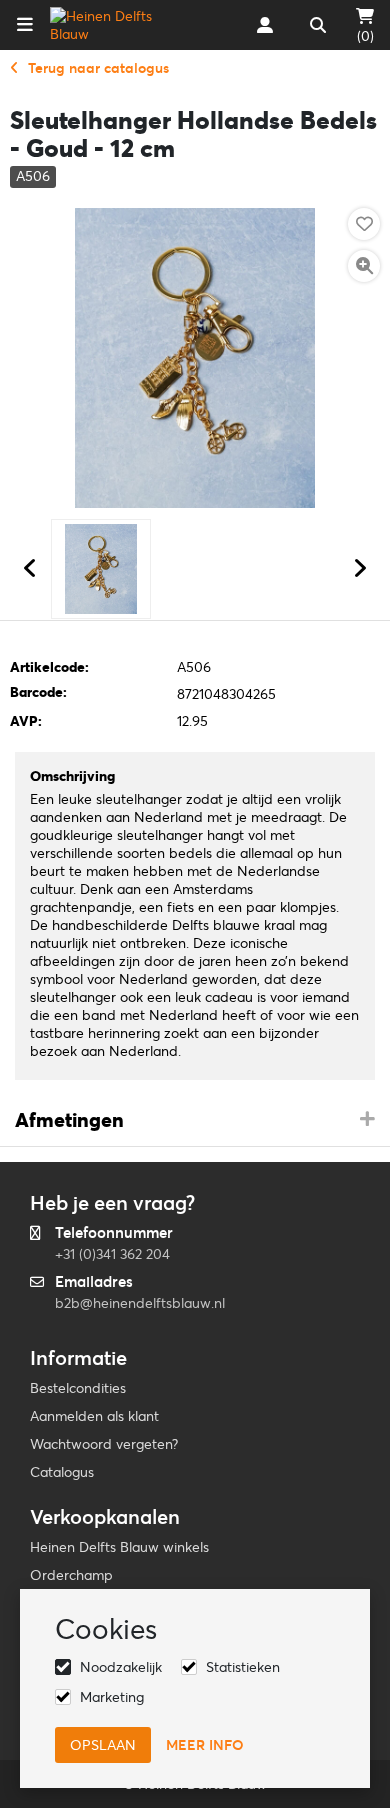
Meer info (205, 1745)
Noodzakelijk (121, 1667)
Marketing (112, 1697)
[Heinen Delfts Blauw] (113, 25)
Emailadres (94, 1281)
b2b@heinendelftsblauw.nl (140, 1303)
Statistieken (243, 1667)
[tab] (195, 1121)
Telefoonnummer (114, 1232)
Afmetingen (69, 1120)
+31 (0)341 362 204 (112, 1254)
